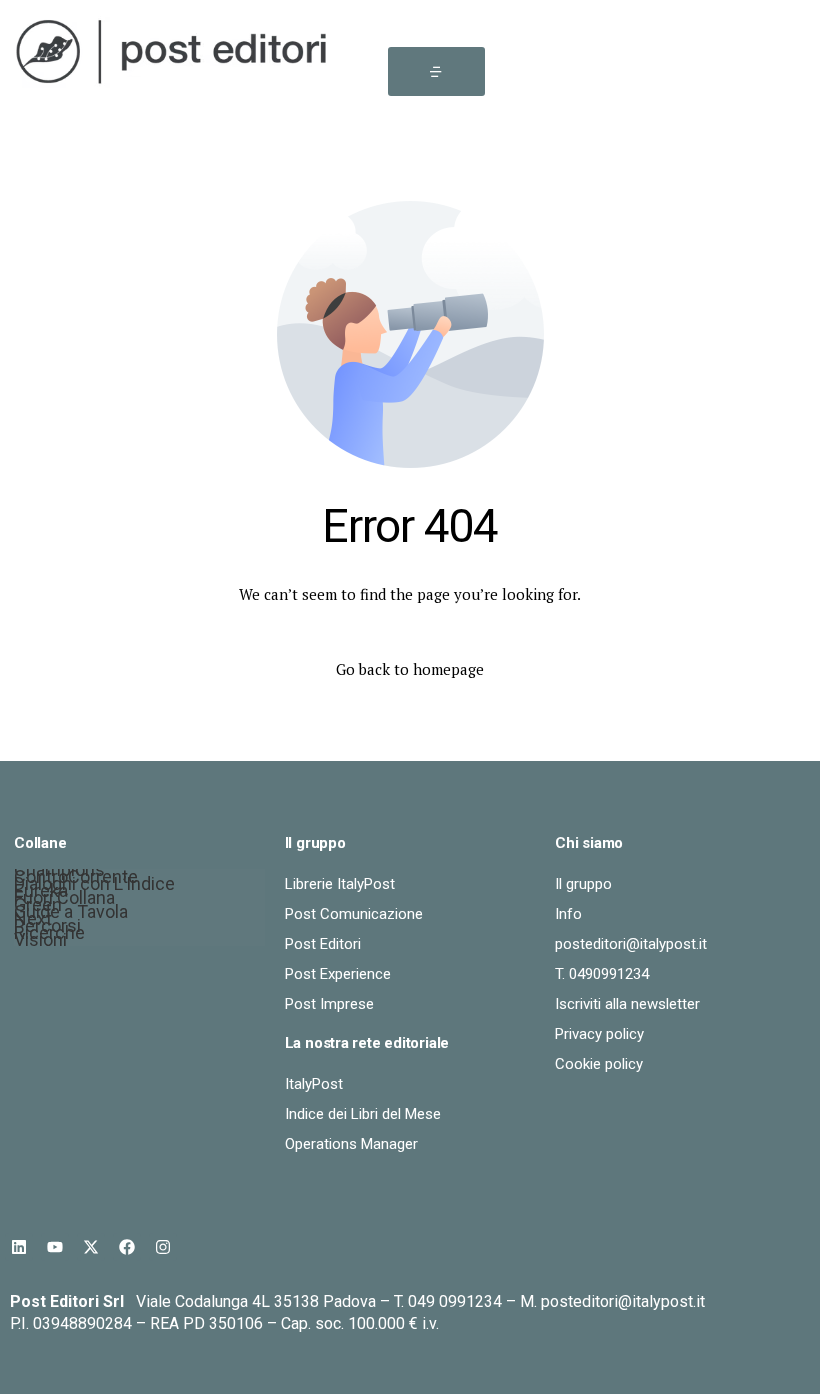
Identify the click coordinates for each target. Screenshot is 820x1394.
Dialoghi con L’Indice (94, 886)
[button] (436, 71)
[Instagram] (163, 1247)
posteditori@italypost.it (623, 1301)
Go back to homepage (410, 669)
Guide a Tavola (71, 914)
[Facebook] (127, 1247)
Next (33, 921)
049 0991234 (455, 1301)
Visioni (40, 942)
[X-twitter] (91, 1247)
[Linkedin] (19, 1247)
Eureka (41, 893)
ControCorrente (76, 879)
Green (38, 907)
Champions (59, 872)
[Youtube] (55, 1247)
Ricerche (49, 935)
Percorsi (47, 928)
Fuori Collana (64, 900)
